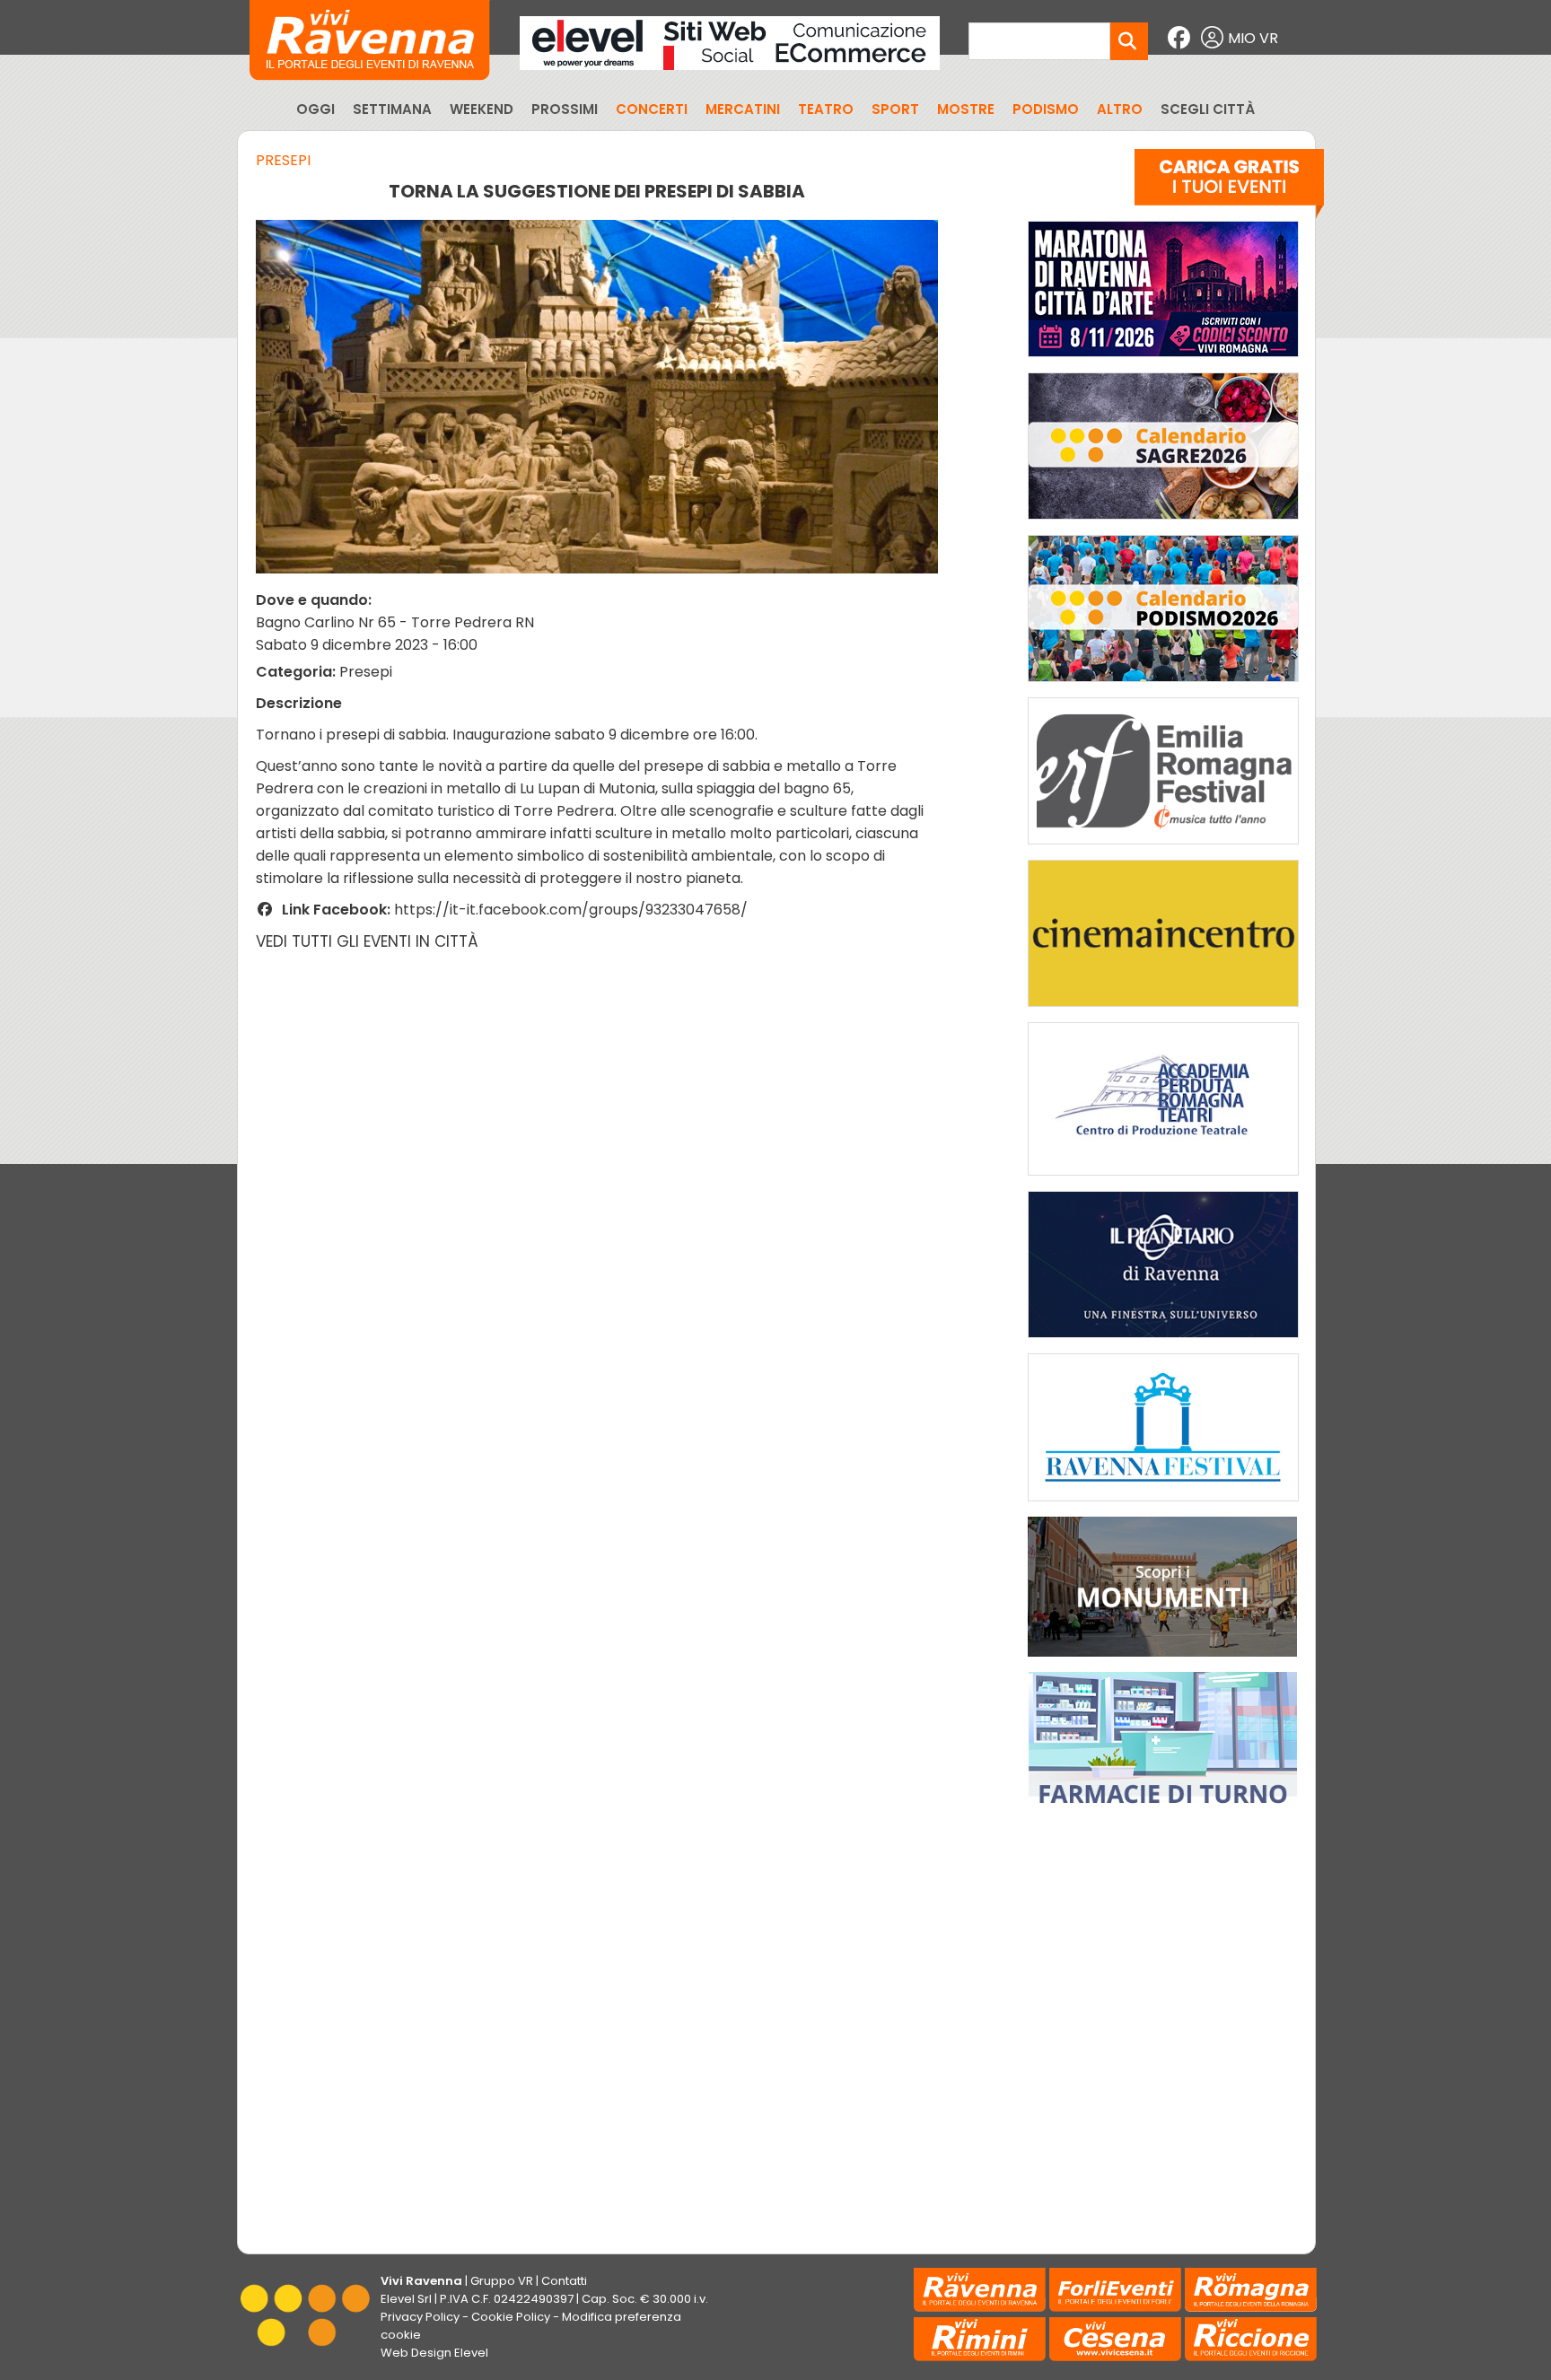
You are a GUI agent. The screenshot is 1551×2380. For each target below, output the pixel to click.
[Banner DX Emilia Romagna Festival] (1163, 849)
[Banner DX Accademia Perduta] (1163, 1180)
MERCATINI (743, 109)
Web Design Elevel (434, 2353)
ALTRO (1120, 109)
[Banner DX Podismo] (1163, 686)
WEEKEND (482, 109)
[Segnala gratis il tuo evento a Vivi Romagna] (1229, 188)
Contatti (564, 2281)
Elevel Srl (406, 2299)
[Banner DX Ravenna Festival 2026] (1163, 1505)
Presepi (283, 160)
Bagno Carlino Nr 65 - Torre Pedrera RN (395, 622)
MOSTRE (966, 109)
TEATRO (826, 109)
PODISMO (1046, 109)
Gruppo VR (502, 2281)
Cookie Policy (511, 2317)
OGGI (315, 109)
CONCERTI (652, 109)
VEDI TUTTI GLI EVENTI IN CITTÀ (367, 941)
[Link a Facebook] (1181, 38)
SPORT (895, 109)
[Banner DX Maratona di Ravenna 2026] (1163, 361)
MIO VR (1253, 38)
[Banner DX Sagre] (1163, 524)
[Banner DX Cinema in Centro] (1163, 1011)
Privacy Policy (420, 2317)
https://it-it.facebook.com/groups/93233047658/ (571, 910)
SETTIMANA (392, 109)
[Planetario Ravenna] (1163, 1342)
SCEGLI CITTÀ (1208, 109)
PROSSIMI (565, 109)
